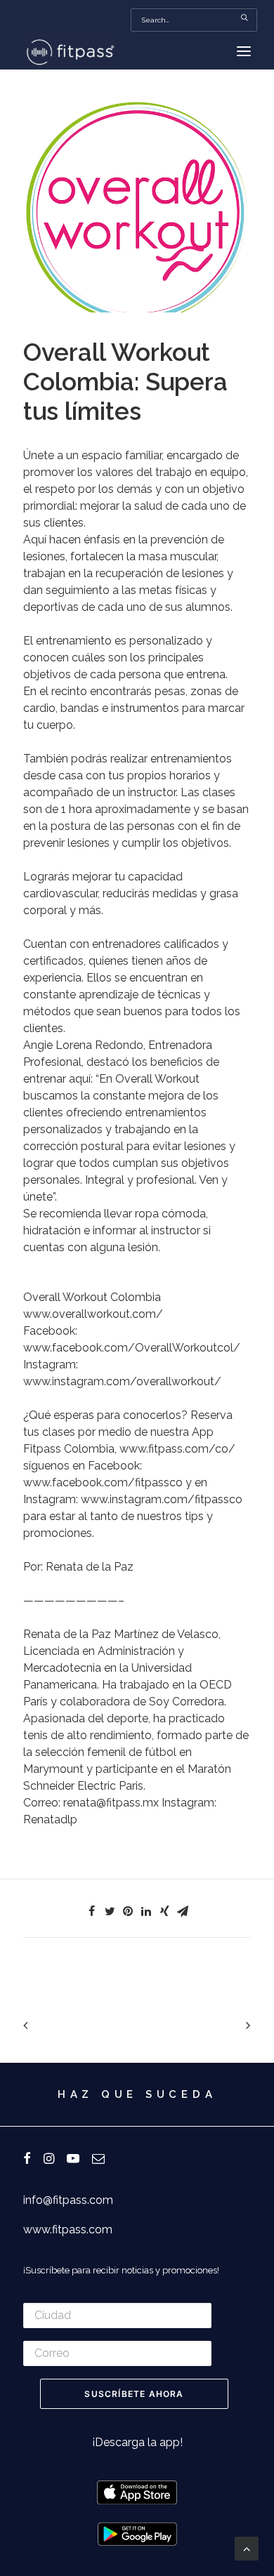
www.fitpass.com (68, 2230)
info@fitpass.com (68, 2200)
